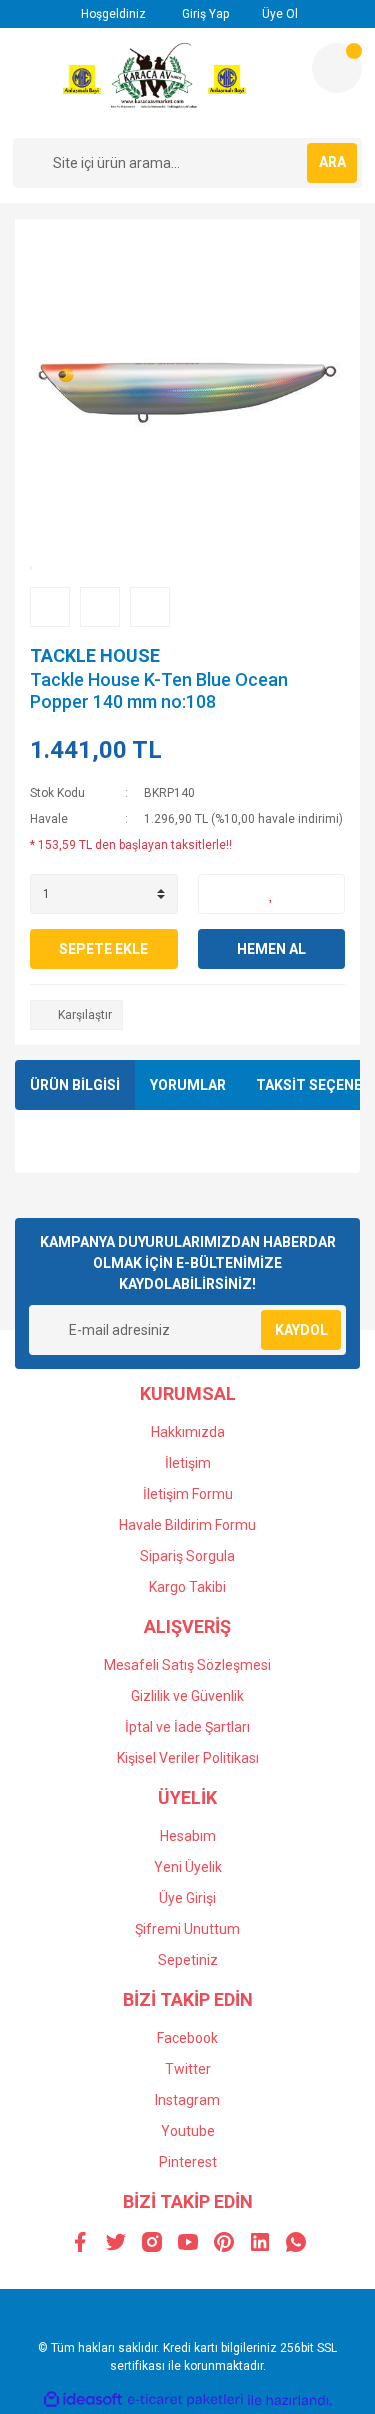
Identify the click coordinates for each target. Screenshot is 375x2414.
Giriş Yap (204, 14)
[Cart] (337, 68)
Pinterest (188, 2162)
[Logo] (154, 83)
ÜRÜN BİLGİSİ (75, 1085)
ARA (332, 162)
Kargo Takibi (187, 1587)
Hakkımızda (188, 1432)
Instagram (187, 2100)
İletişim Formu (188, 1494)
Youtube (188, 2131)
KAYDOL (301, 1330)
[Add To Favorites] (272, 894)
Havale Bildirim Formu (187, 1525)
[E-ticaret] (185, 2400)
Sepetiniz (188, 1960)
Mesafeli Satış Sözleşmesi (187, 1665)
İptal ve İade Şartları (187, 1727)
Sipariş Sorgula (187, 1556)
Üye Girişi (187, 1898)
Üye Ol (278, 14)
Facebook (187, 2038)
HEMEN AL (271, 949)
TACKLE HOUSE (95, 655)
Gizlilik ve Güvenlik (187, 1696)
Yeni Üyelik (188, 1867)
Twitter (188, 2069)
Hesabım (188, 1836)
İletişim (188, 1463)
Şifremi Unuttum (187, 1929)
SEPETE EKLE (103, 949)
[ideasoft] (83, 2400)
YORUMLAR (188, 1085)
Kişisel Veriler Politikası (188, 1758)
